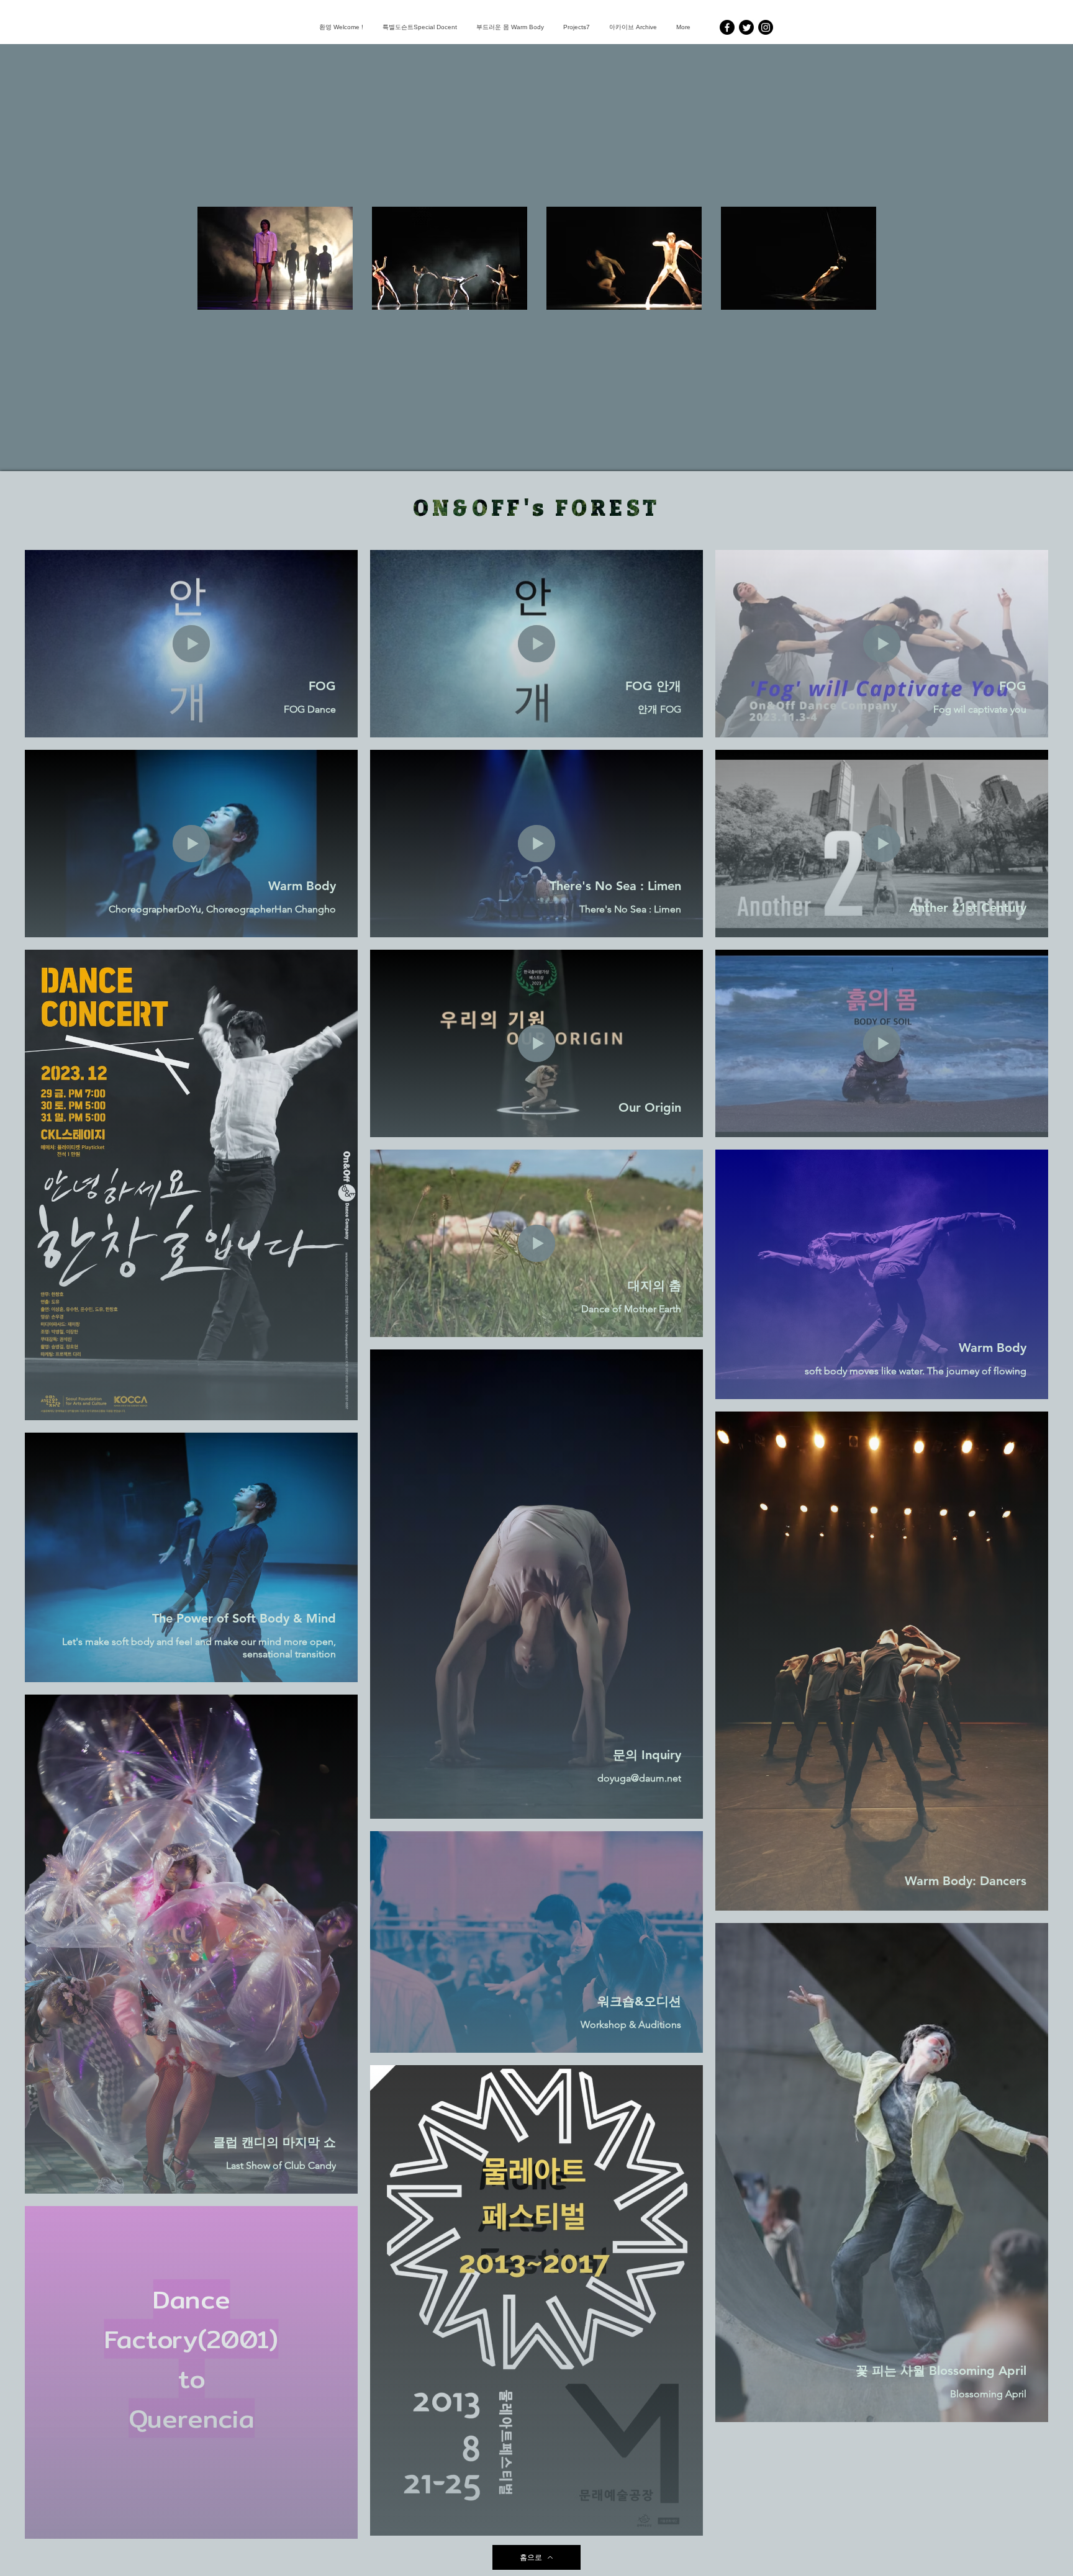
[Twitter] (746, 27)
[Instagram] (766, 27)
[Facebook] (727, 27)
